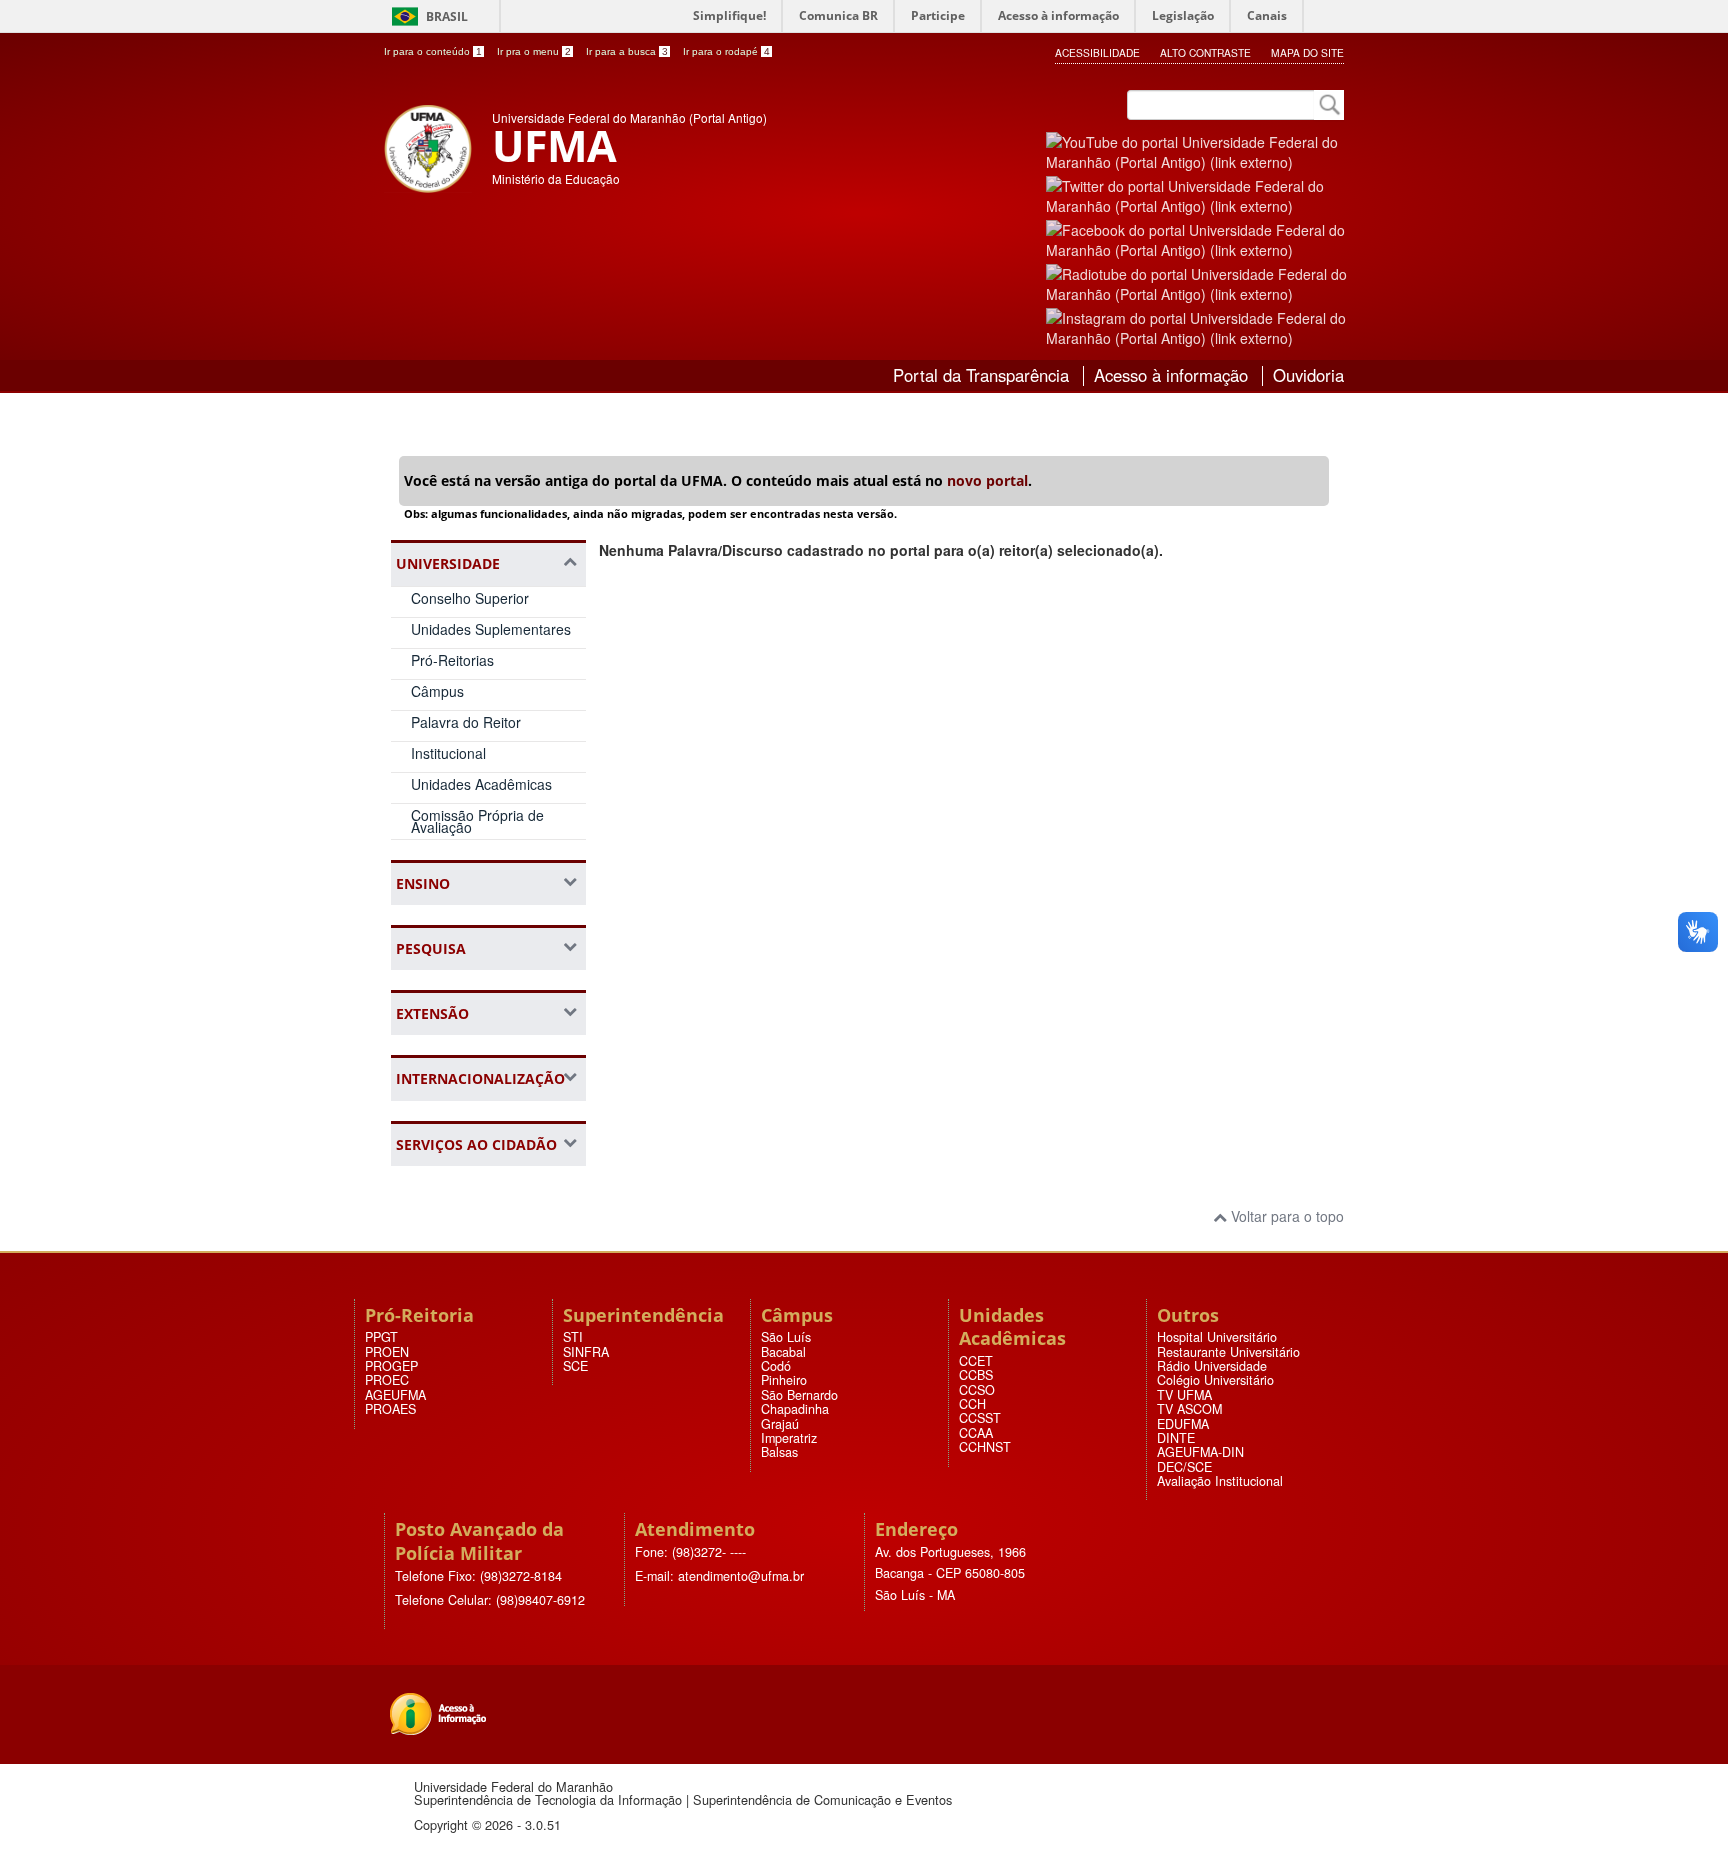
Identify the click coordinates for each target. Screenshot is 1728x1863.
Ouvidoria (1308, 375)
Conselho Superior (470, 598)
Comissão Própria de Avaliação (477, 821)
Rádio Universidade (1212, 1366)
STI (573, 1337)
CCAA (976, 1433)
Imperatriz (789, 1438)
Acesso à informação (1171, 375)
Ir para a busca (627, 51)
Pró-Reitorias (452, 660)
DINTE (1176, 1438)
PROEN (387, 1352)
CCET (976, 1361)
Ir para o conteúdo (433, 51)
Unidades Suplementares (491, 629)
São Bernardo (799, 1395)
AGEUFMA (395, 1395)
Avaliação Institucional (1220, 1481)
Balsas (779, 1452)
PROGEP (391, 1366)
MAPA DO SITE (1307, 52)
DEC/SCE (1184, 1467)
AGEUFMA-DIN (1200, 1452)
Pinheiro (784, 1380)
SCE (575, 1366)
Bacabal (783, 1352)
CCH (972, 1404)
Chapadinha (795, 1409)
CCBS (976, 1375)
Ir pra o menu (534, 51)
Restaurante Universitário (1228, 1352)
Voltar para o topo (1285, 1216)
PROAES (390, 1409)
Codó (776, 1366)
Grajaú (780, 1424)
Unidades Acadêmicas (481, 784)
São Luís (786, 1337)
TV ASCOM (1189, 1409)
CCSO (977, 1390)
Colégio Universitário (1215, 1380)
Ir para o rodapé (726, 51)
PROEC (387, 1380)
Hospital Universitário (1217, 1337)
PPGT (381, 1337)
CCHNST (985, 1447)
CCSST (980, 1418)
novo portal (987, 480)
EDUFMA (1183, 1424)
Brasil (447, 16)
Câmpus (437, 691)
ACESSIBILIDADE (1097, 52)
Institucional (448, 753)
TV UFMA (1184, 1395)
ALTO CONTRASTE (1205, 52)
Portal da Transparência (981, 375)
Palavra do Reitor (466, 722)
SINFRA (586, 1352)
